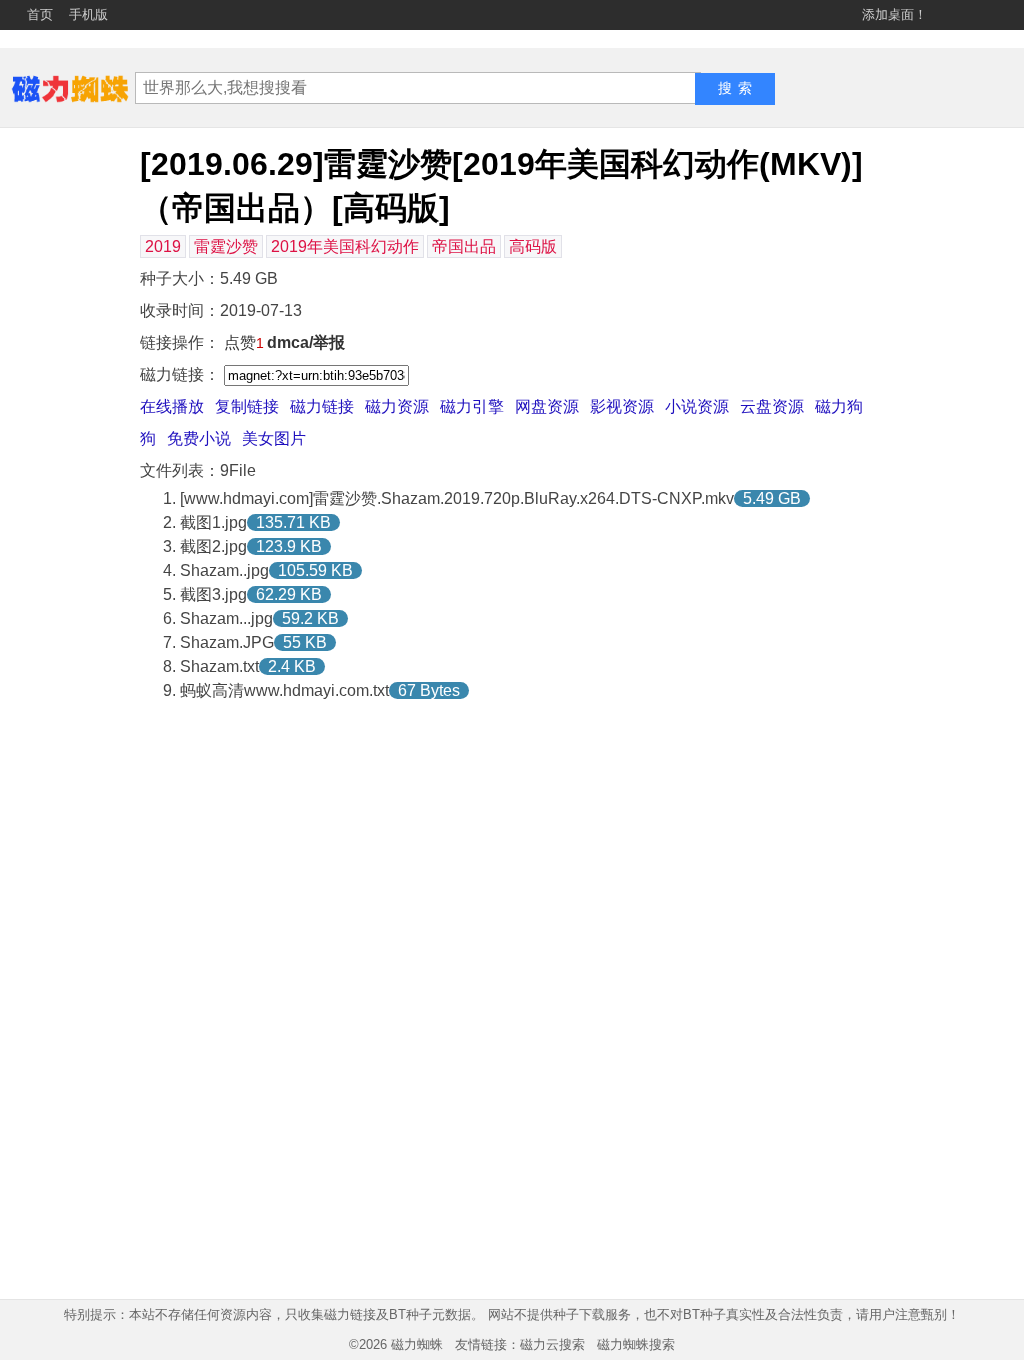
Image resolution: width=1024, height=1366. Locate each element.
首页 (40, 14)
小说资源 (697, 406)
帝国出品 (464, 246)
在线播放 (172, 406)
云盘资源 (772, 406)
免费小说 (199, 438)
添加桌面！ (894, 14)
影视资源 (622, 406)
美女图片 (274, 438)
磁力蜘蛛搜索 (636, 1344)
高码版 (533, 246)
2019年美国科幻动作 (345, 246)
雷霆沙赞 (226, 246)
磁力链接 (322, 406)
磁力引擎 (472, 406)
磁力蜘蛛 (417, 1344)
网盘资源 (547, 406)
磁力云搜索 (552, 1344)
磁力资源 (397, 406)
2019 (163, 246)
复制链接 (247, 406)
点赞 (244, 342)
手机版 (88, 14)
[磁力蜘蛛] (70, 87)
